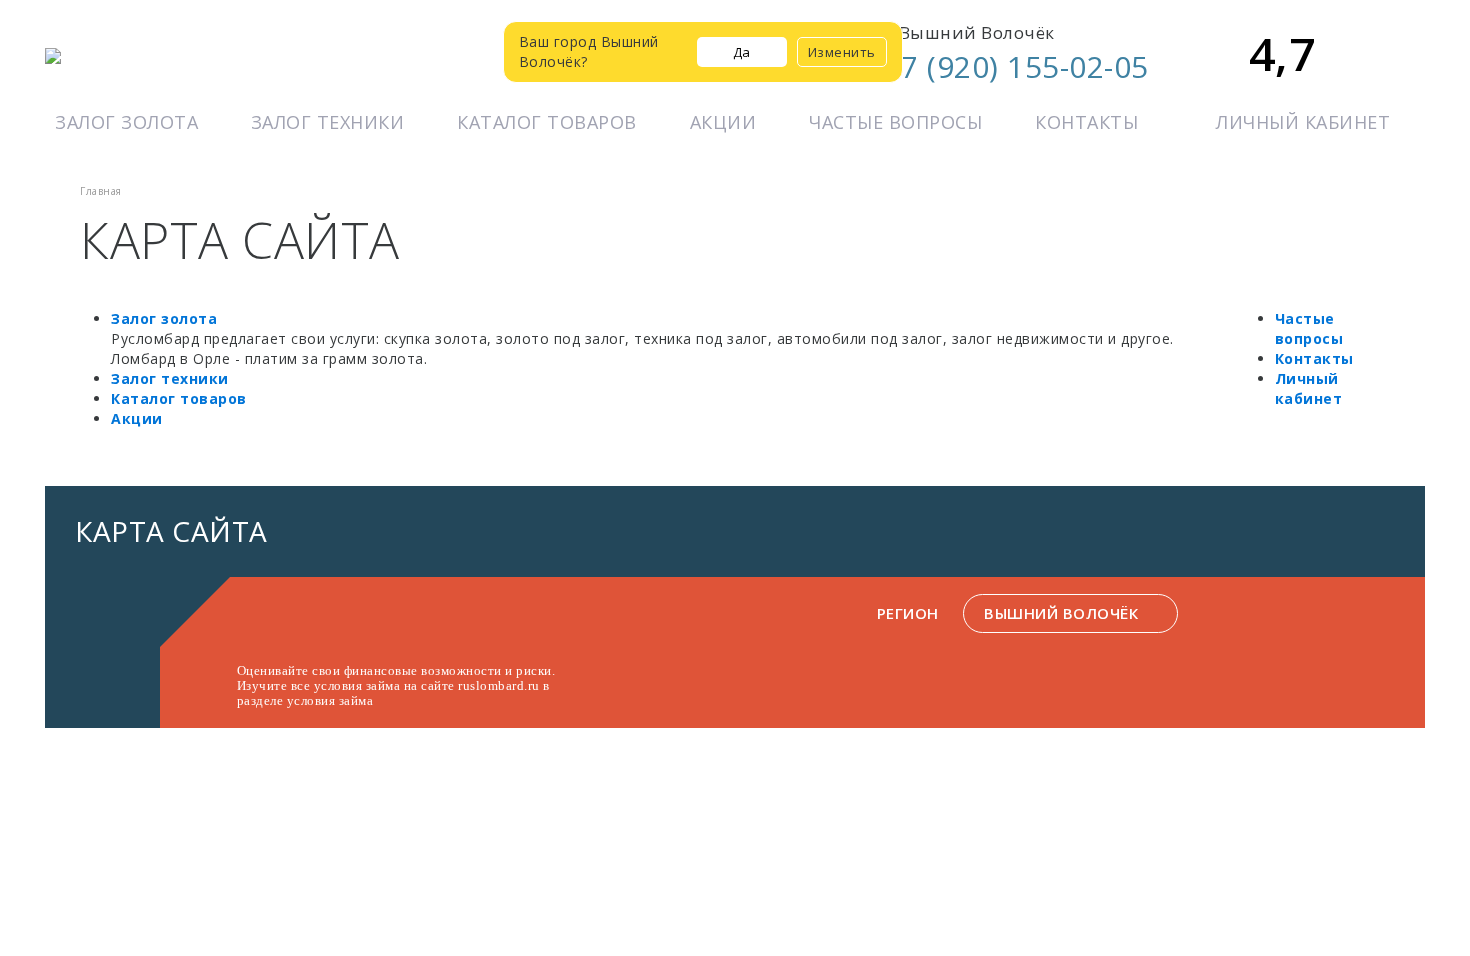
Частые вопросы (895, 122)
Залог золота (126, 122)
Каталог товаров (547, 122)
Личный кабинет (1303, 122)
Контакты (1086, 122)
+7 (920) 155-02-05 (1016, 66)
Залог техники (328, 122)
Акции (723, 122)
